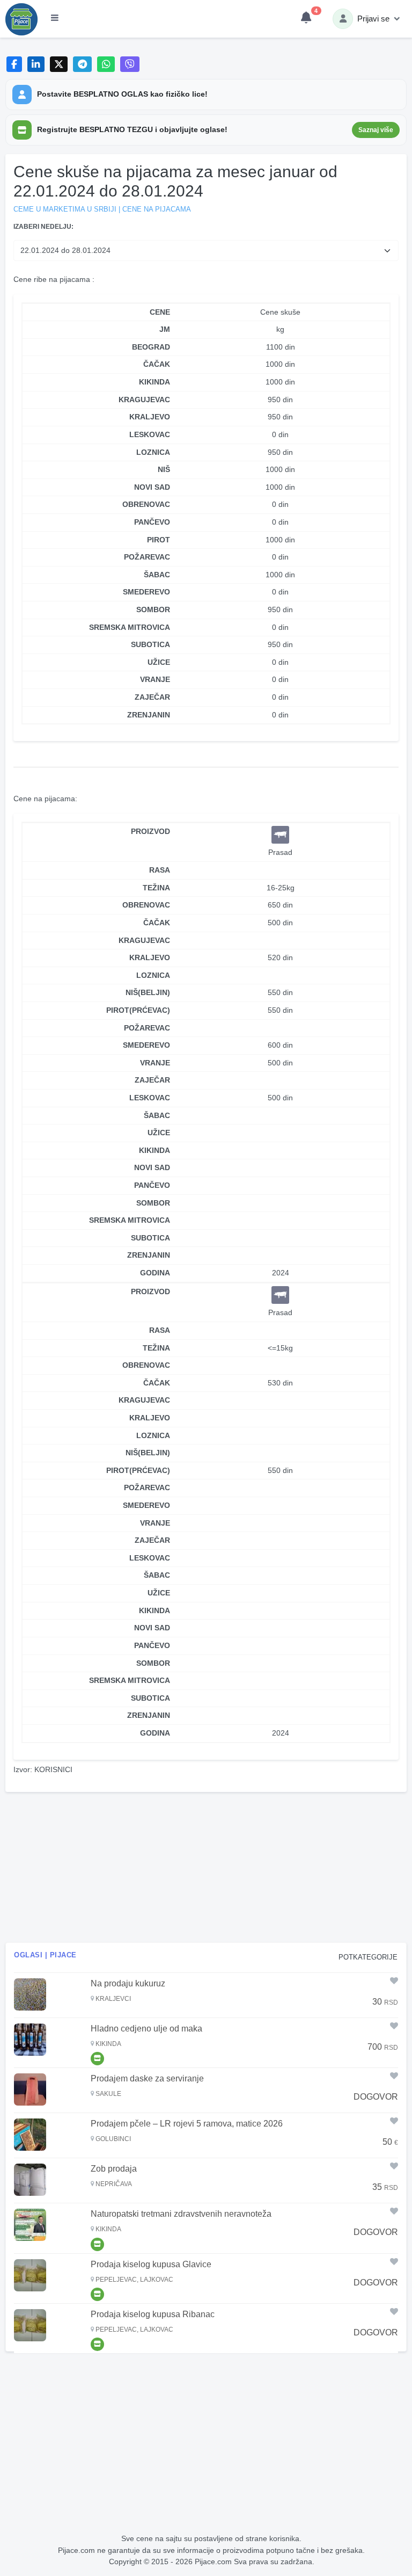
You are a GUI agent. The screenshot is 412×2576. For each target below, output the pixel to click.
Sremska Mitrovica (130, 1220)
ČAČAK (157, 364)
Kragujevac (144, 940)
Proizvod (150, 831)
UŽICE (159, 662)
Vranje (155, 1063)
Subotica (150, 1238)
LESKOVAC (150, 434)
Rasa (160, 870)
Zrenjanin (149, 1255)
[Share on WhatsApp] (106, 64)
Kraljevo (150, 957)
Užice (159, 1133)
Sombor (153, 1203)
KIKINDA (154, 382)
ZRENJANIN (149, 715)
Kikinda (154, 1150)
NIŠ (164, 469)
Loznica (153, 975)
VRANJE (155, 679)
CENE (160, 312)
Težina (156, 888)
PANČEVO (152, 522)
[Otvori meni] (55, 19)
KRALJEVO (150, 417)
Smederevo (146, 1045)
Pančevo (152, 1185)
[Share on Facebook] (14, 64)
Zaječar (152, 1080)
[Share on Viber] (130, 64)
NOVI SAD (152, 487)
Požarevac (147, 1028)
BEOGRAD (151, 347)
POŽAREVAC (147, 557)
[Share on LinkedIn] (36, 64)
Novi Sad (152, 1167)
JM (165, 329)
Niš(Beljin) (148, 992)
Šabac (157, 1115)
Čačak (157, 923)
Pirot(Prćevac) (138, 1010)
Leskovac (150, 1098)
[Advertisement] (206, 1867)
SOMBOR (153, 609)
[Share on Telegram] (83, 64)
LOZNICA (153, 452)
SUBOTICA (150, 644)
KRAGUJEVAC (144, 400)
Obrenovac (146, 905)
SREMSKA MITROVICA (130, 627)
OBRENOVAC (146, 504)
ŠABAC (157, 575)
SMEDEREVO (146, 592)
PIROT (159, 540)
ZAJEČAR (152, 697)
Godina (155, 1273)
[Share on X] (59, 64)
